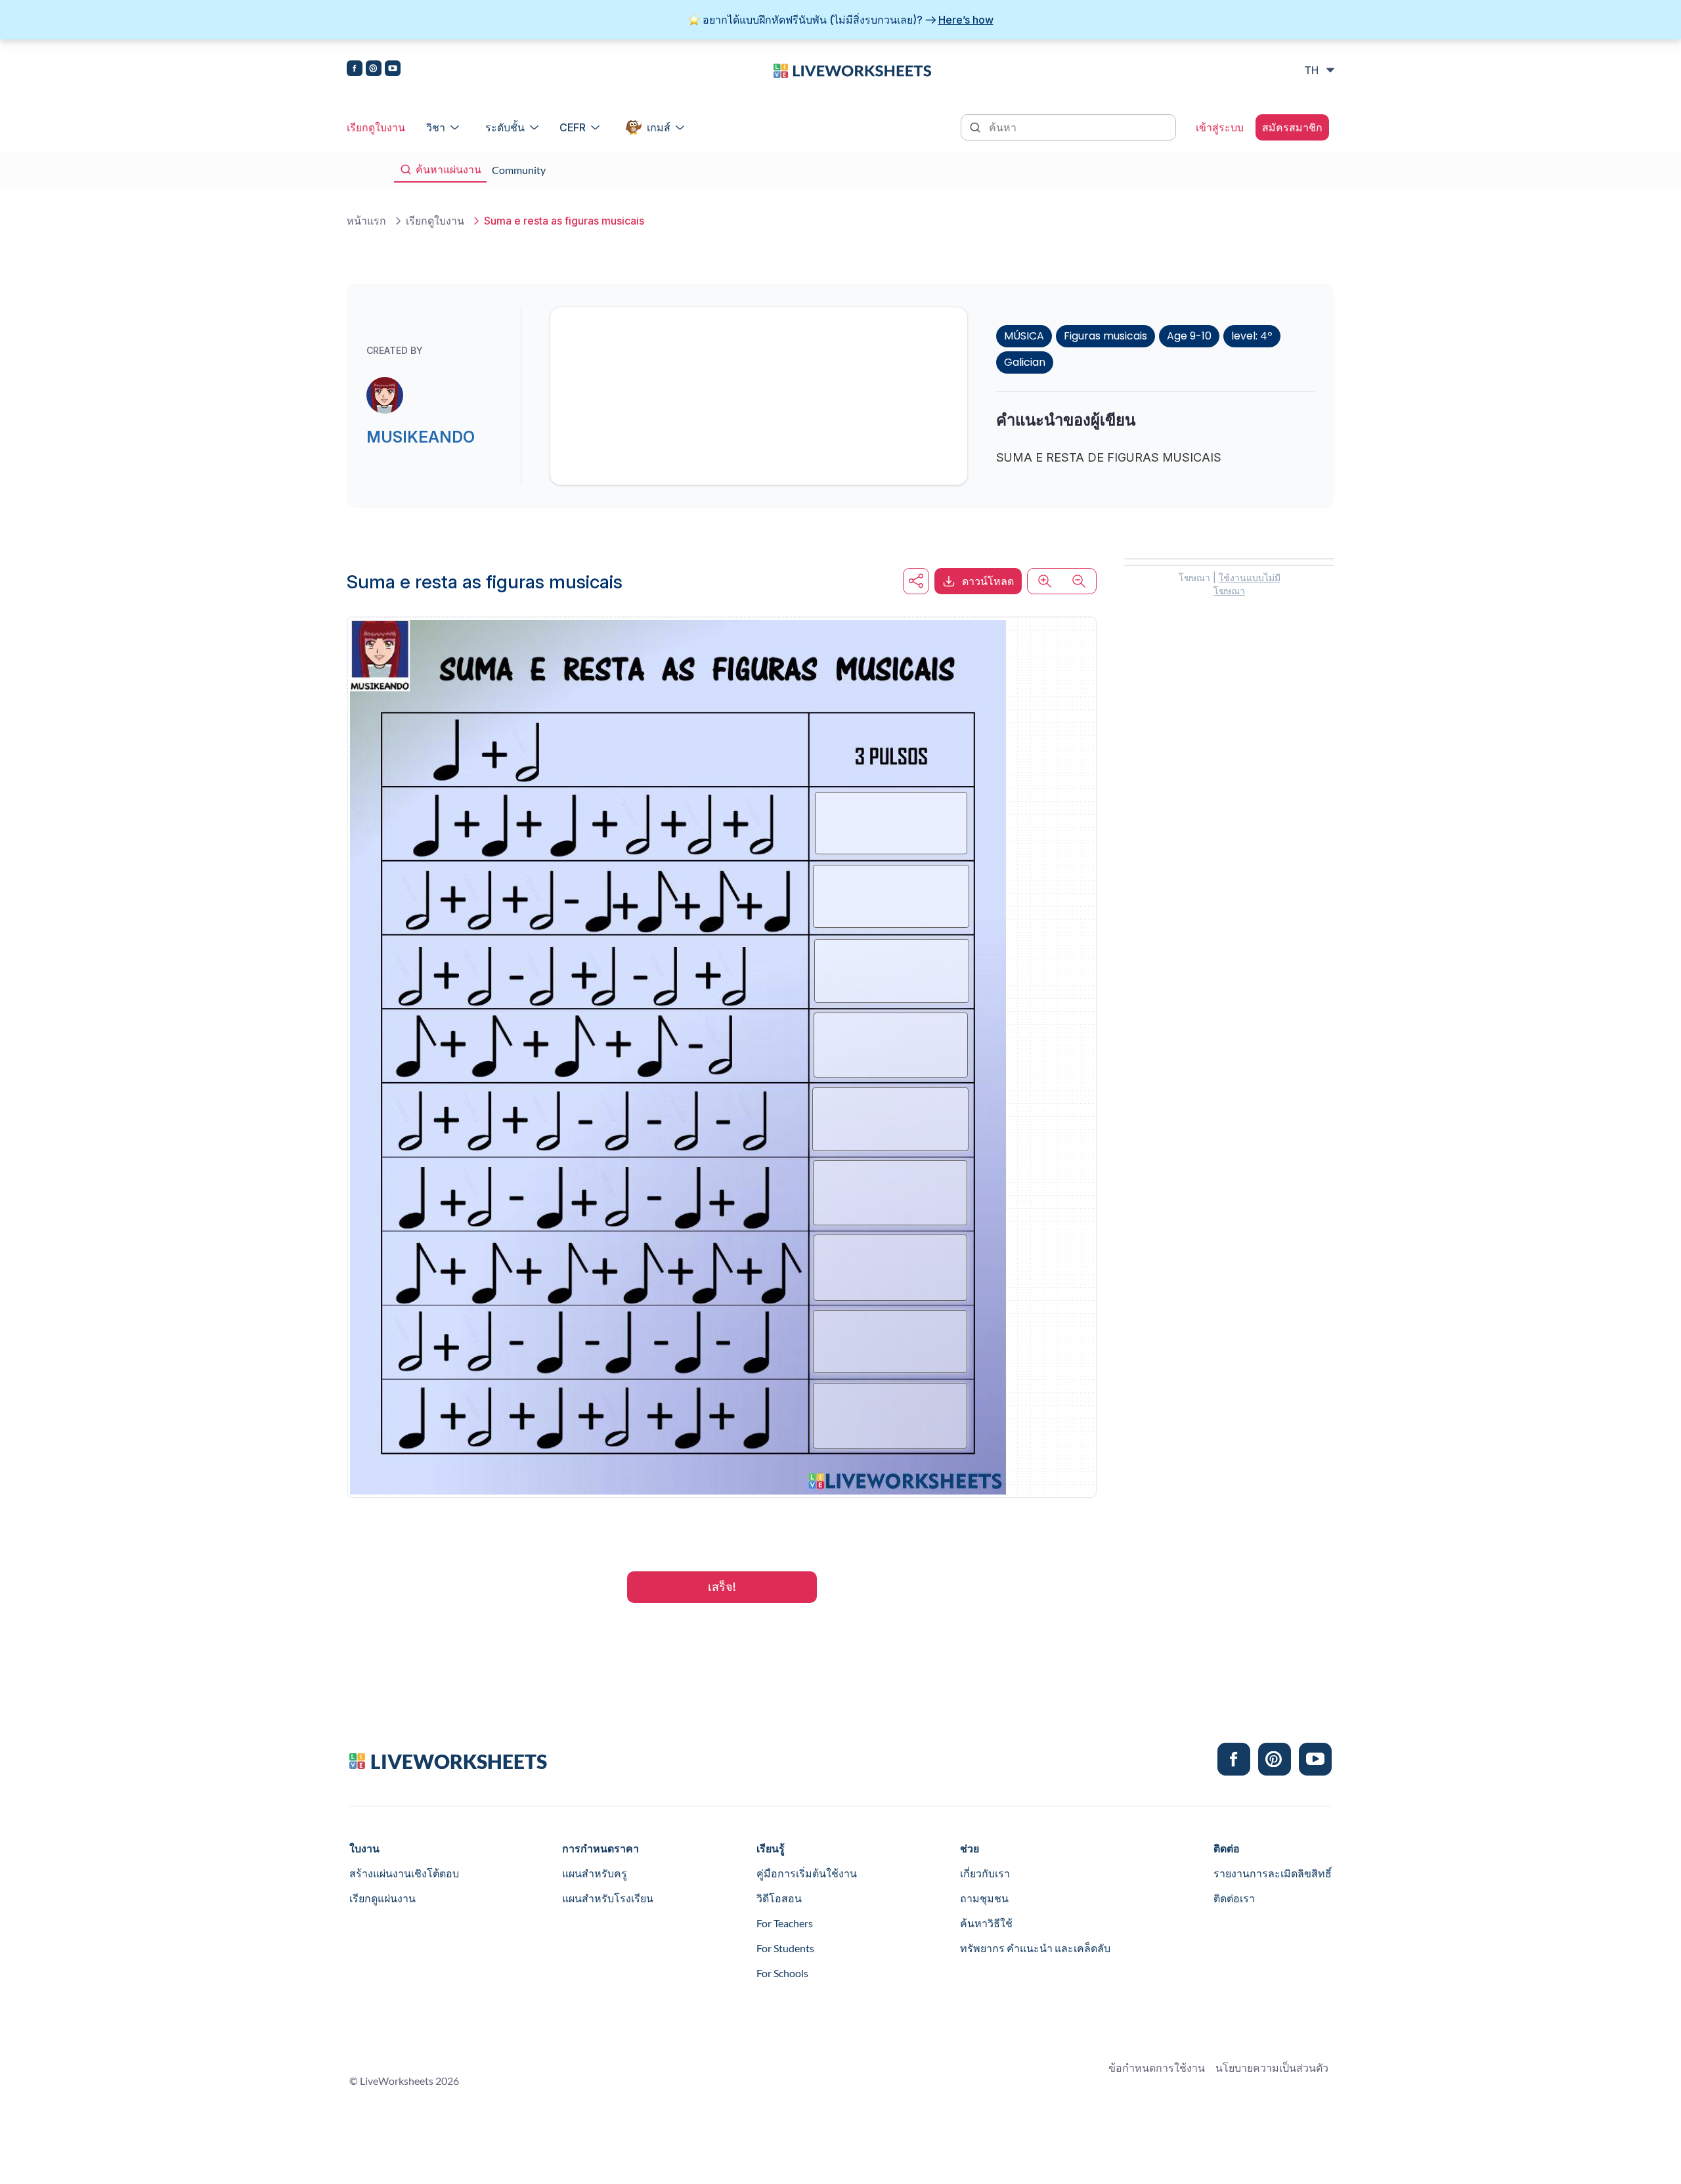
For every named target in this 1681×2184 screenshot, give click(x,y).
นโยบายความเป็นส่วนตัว (1272, 2067)
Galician (1025, 362)
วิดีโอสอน (779, 1898)
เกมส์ (659, 127)
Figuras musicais (1105, 336)
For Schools (782, 1973)
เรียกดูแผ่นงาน (382, 1898)
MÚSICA (1024, 336)
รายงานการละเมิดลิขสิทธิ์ (1273, 1873)
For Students (785, 1948)
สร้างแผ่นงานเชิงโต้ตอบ (404, 1873)
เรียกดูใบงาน (376, 127)
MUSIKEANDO (421, 437)
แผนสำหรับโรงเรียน (608, 1898)
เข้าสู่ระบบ (1220, 127)
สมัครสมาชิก (1292, 127)
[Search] (976, 126)
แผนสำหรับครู (595, 1873)
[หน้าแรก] (852, 70)
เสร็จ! (722, 1587)
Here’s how (966, 20)
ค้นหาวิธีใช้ (986, 1923)
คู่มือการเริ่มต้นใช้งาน (807, 1873)
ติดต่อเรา (1234, 1898)
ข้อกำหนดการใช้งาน (1157, 2067)
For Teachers (785, 1923)
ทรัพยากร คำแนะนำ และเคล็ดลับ (1035, 1948)
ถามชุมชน (984, 1898)
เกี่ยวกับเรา (985, 1873)
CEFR (573, 127)
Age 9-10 (1189, 336)
